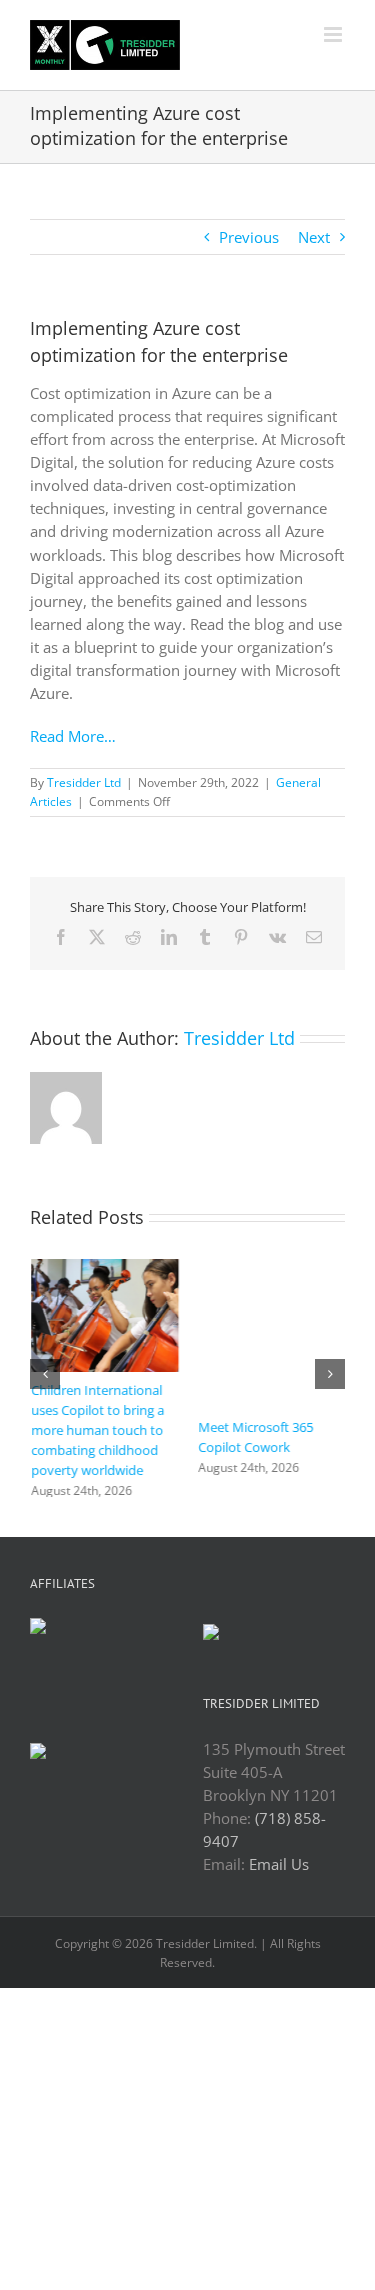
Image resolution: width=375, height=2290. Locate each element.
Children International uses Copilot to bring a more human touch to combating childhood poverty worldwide (96, 1430)
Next (314, 237)
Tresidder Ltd (84, 782)
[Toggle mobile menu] (334, 34)
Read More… (73, 736)
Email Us (279, 1875)
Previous (249, 237)
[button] (45, 1380)
